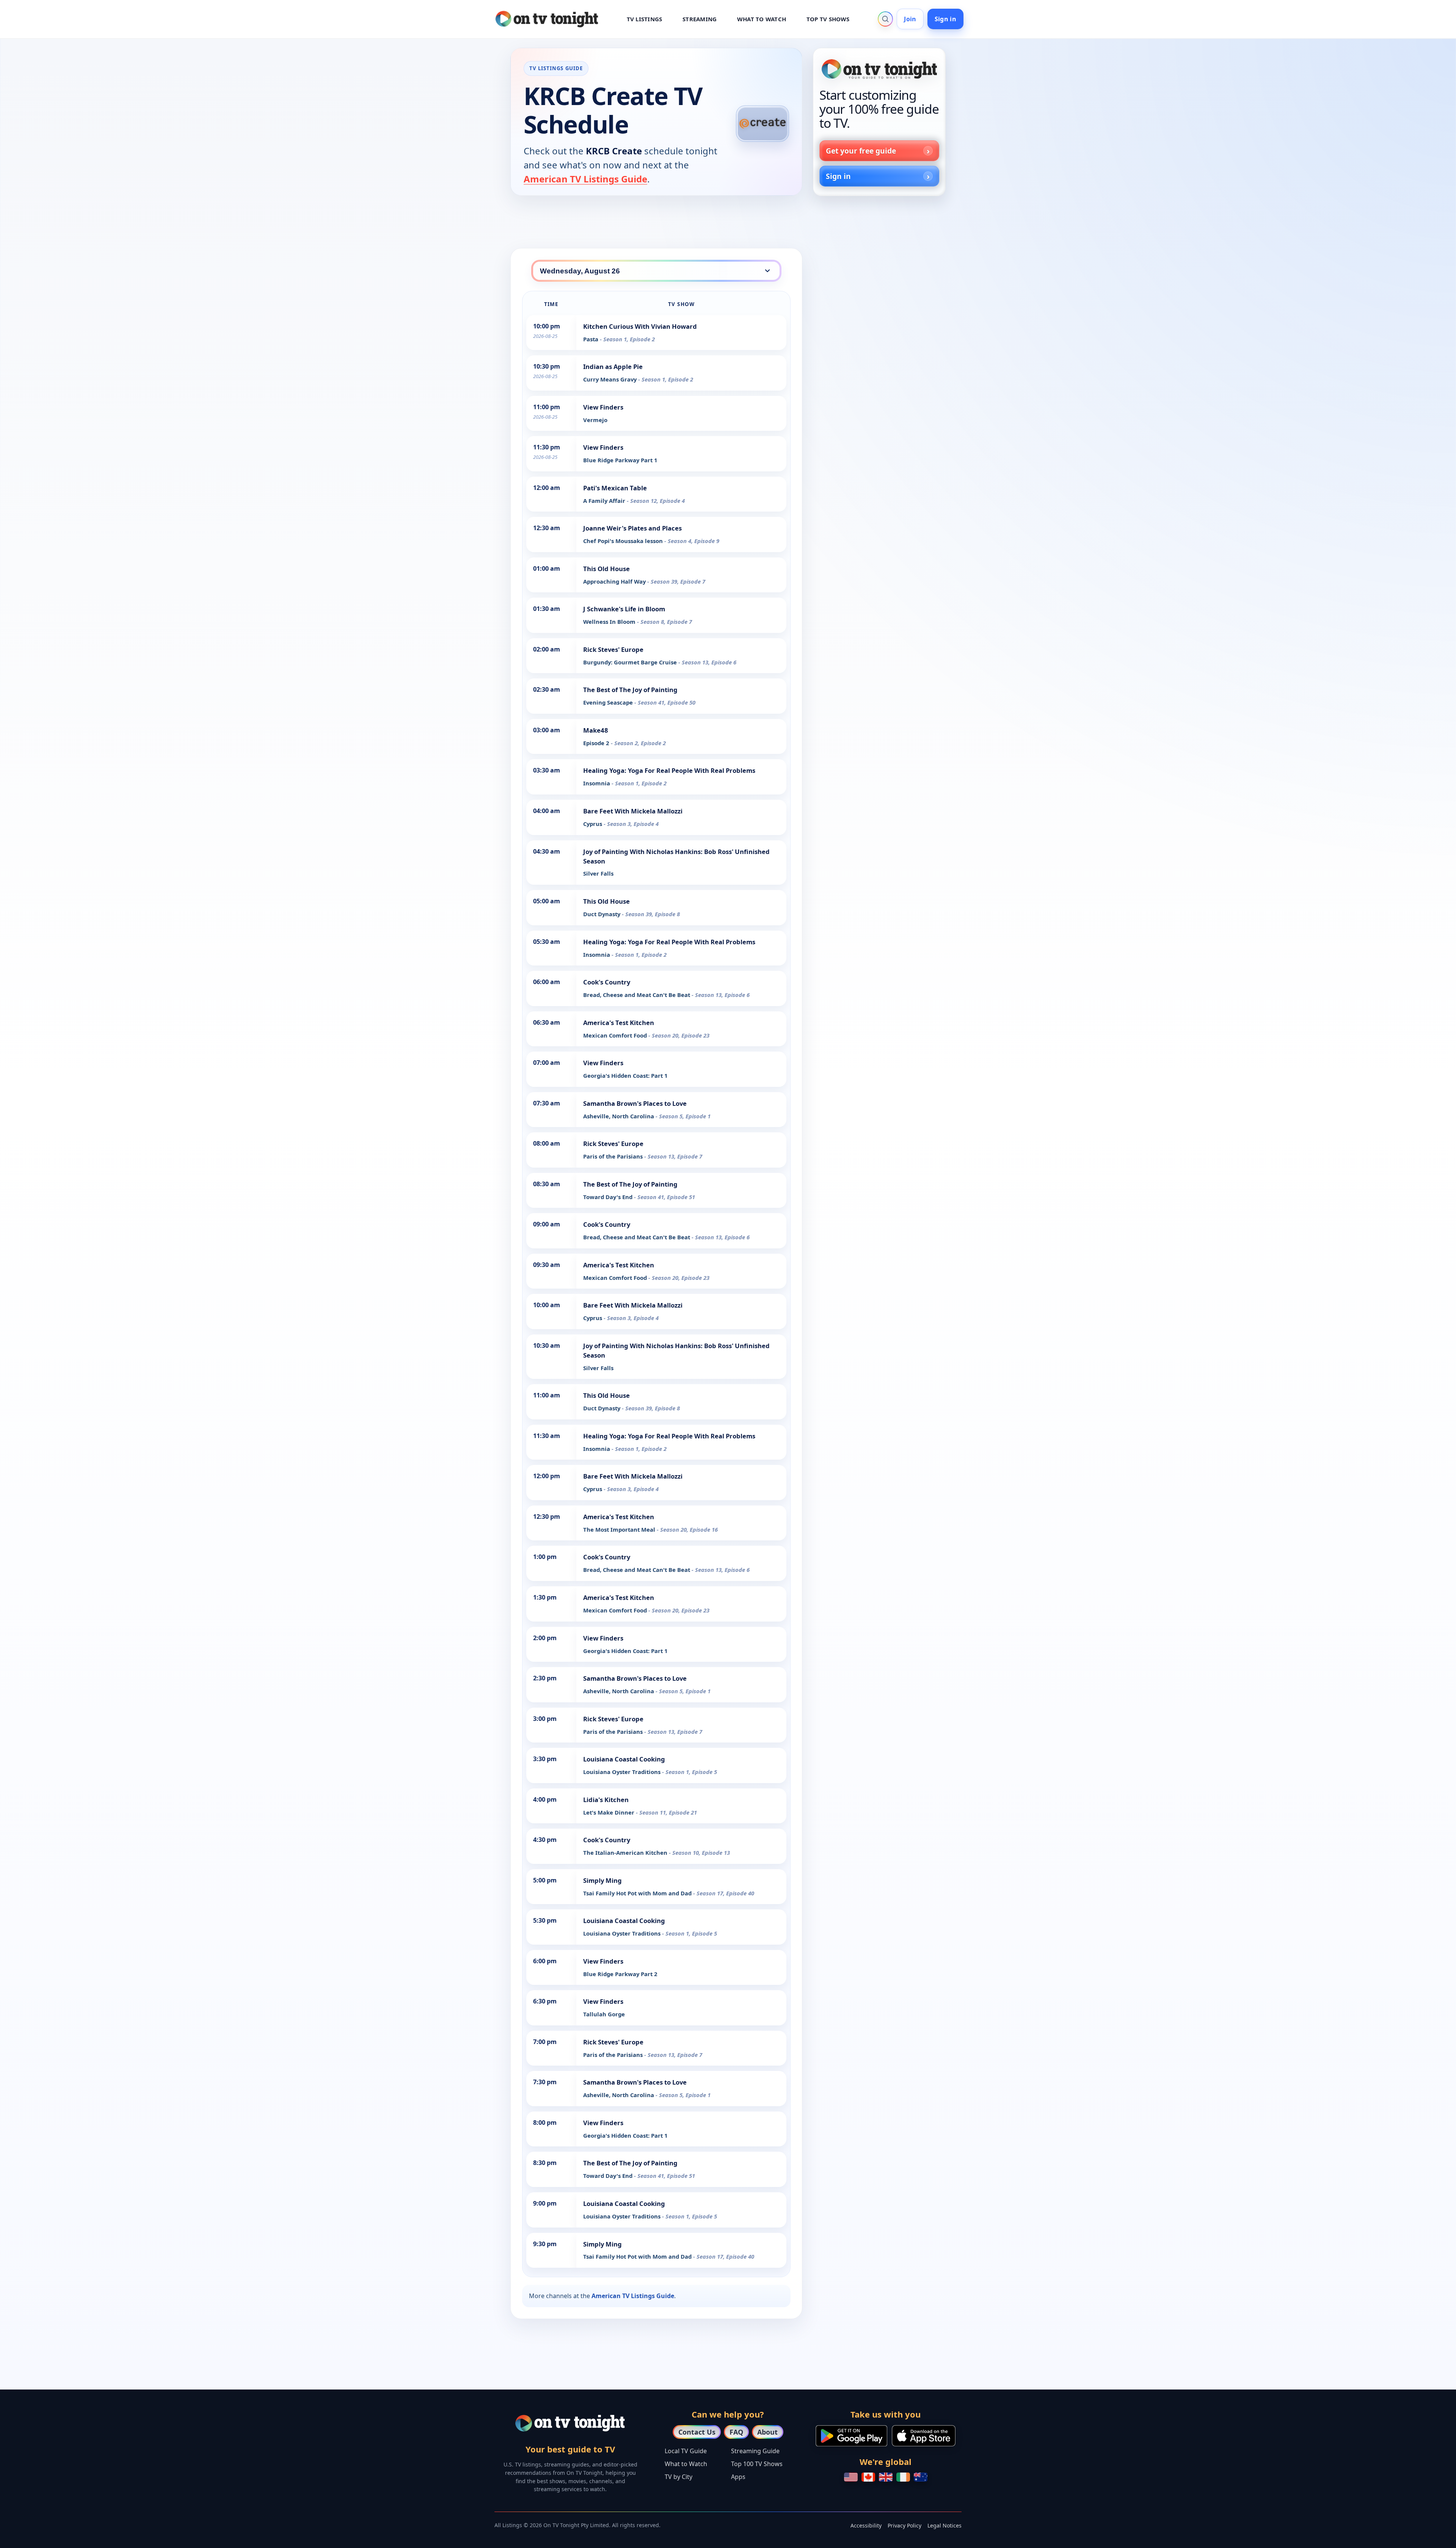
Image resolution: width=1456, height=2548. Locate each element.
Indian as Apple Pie (613, 367)
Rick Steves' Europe (613, 649)
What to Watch (686, 2464)
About (767, 2432)
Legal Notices (945, 2525)
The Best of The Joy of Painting (630, 690)
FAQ (736, 2432)
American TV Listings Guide (585, 179)
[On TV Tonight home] (879, 69)
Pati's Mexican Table (615, 488)
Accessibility (866, 2525)
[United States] (851, 2477)
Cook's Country (607, 982)
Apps (738, 2477)
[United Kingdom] (886, 2477)
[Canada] (868, 2477)
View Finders (603, 407)
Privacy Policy (905, 2525)
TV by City (679, 2477)
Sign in (945, 19)
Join (910, 19)
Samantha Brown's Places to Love (635, 1103)
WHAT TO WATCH (762, 19)
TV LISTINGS (645, 19)
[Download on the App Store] (924, 2436)
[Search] (885, 19)
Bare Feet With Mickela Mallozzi (633, 811)
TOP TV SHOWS (828, 19)
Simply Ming (602, 1880)
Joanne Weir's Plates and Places (632, 528)
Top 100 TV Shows (757, 2464)
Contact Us (697, 2432)
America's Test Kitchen (619, 1023)
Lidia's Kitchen (606, 1800)
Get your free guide (861, 151)
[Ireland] (903, 2477)
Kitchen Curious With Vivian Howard (640, 326)
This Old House (606, 569)
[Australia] (921, 2477)
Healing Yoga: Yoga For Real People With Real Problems (669, 770)
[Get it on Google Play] (851, 2436)
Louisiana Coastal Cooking (624, 1759)
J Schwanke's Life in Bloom (624, 609)
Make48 (596, 730)
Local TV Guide (686, 2451)
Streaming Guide (755, 2451)
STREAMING (700, 19)
